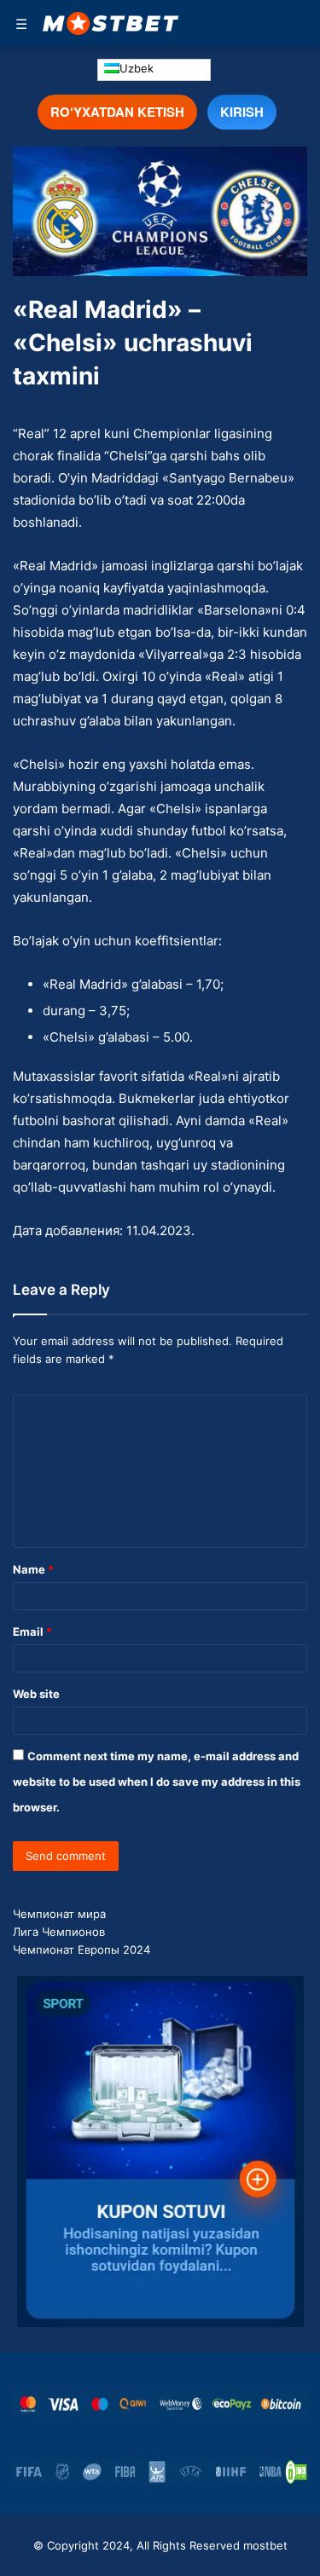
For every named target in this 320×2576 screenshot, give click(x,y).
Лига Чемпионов (59, 1932)
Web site (36, 1694)
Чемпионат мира (59, 1914)
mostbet (265, 2545)
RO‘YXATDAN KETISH (117, 112)
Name (33, 1569)
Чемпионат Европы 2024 (81, 1949)
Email (32, 1632)
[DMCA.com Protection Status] (296, 2472)
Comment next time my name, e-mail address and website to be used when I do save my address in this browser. (157, 1782)
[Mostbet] (111, 23)
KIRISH (242, 112)
